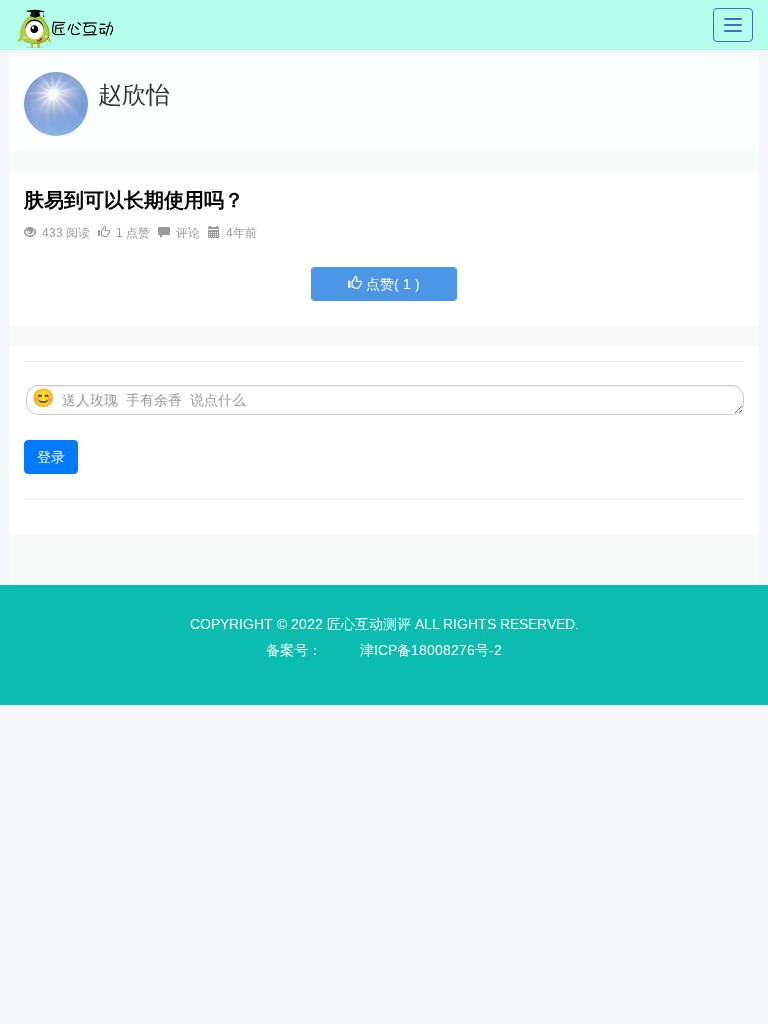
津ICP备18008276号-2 (431, 650)
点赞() (391, 284)
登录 (51, 457)
